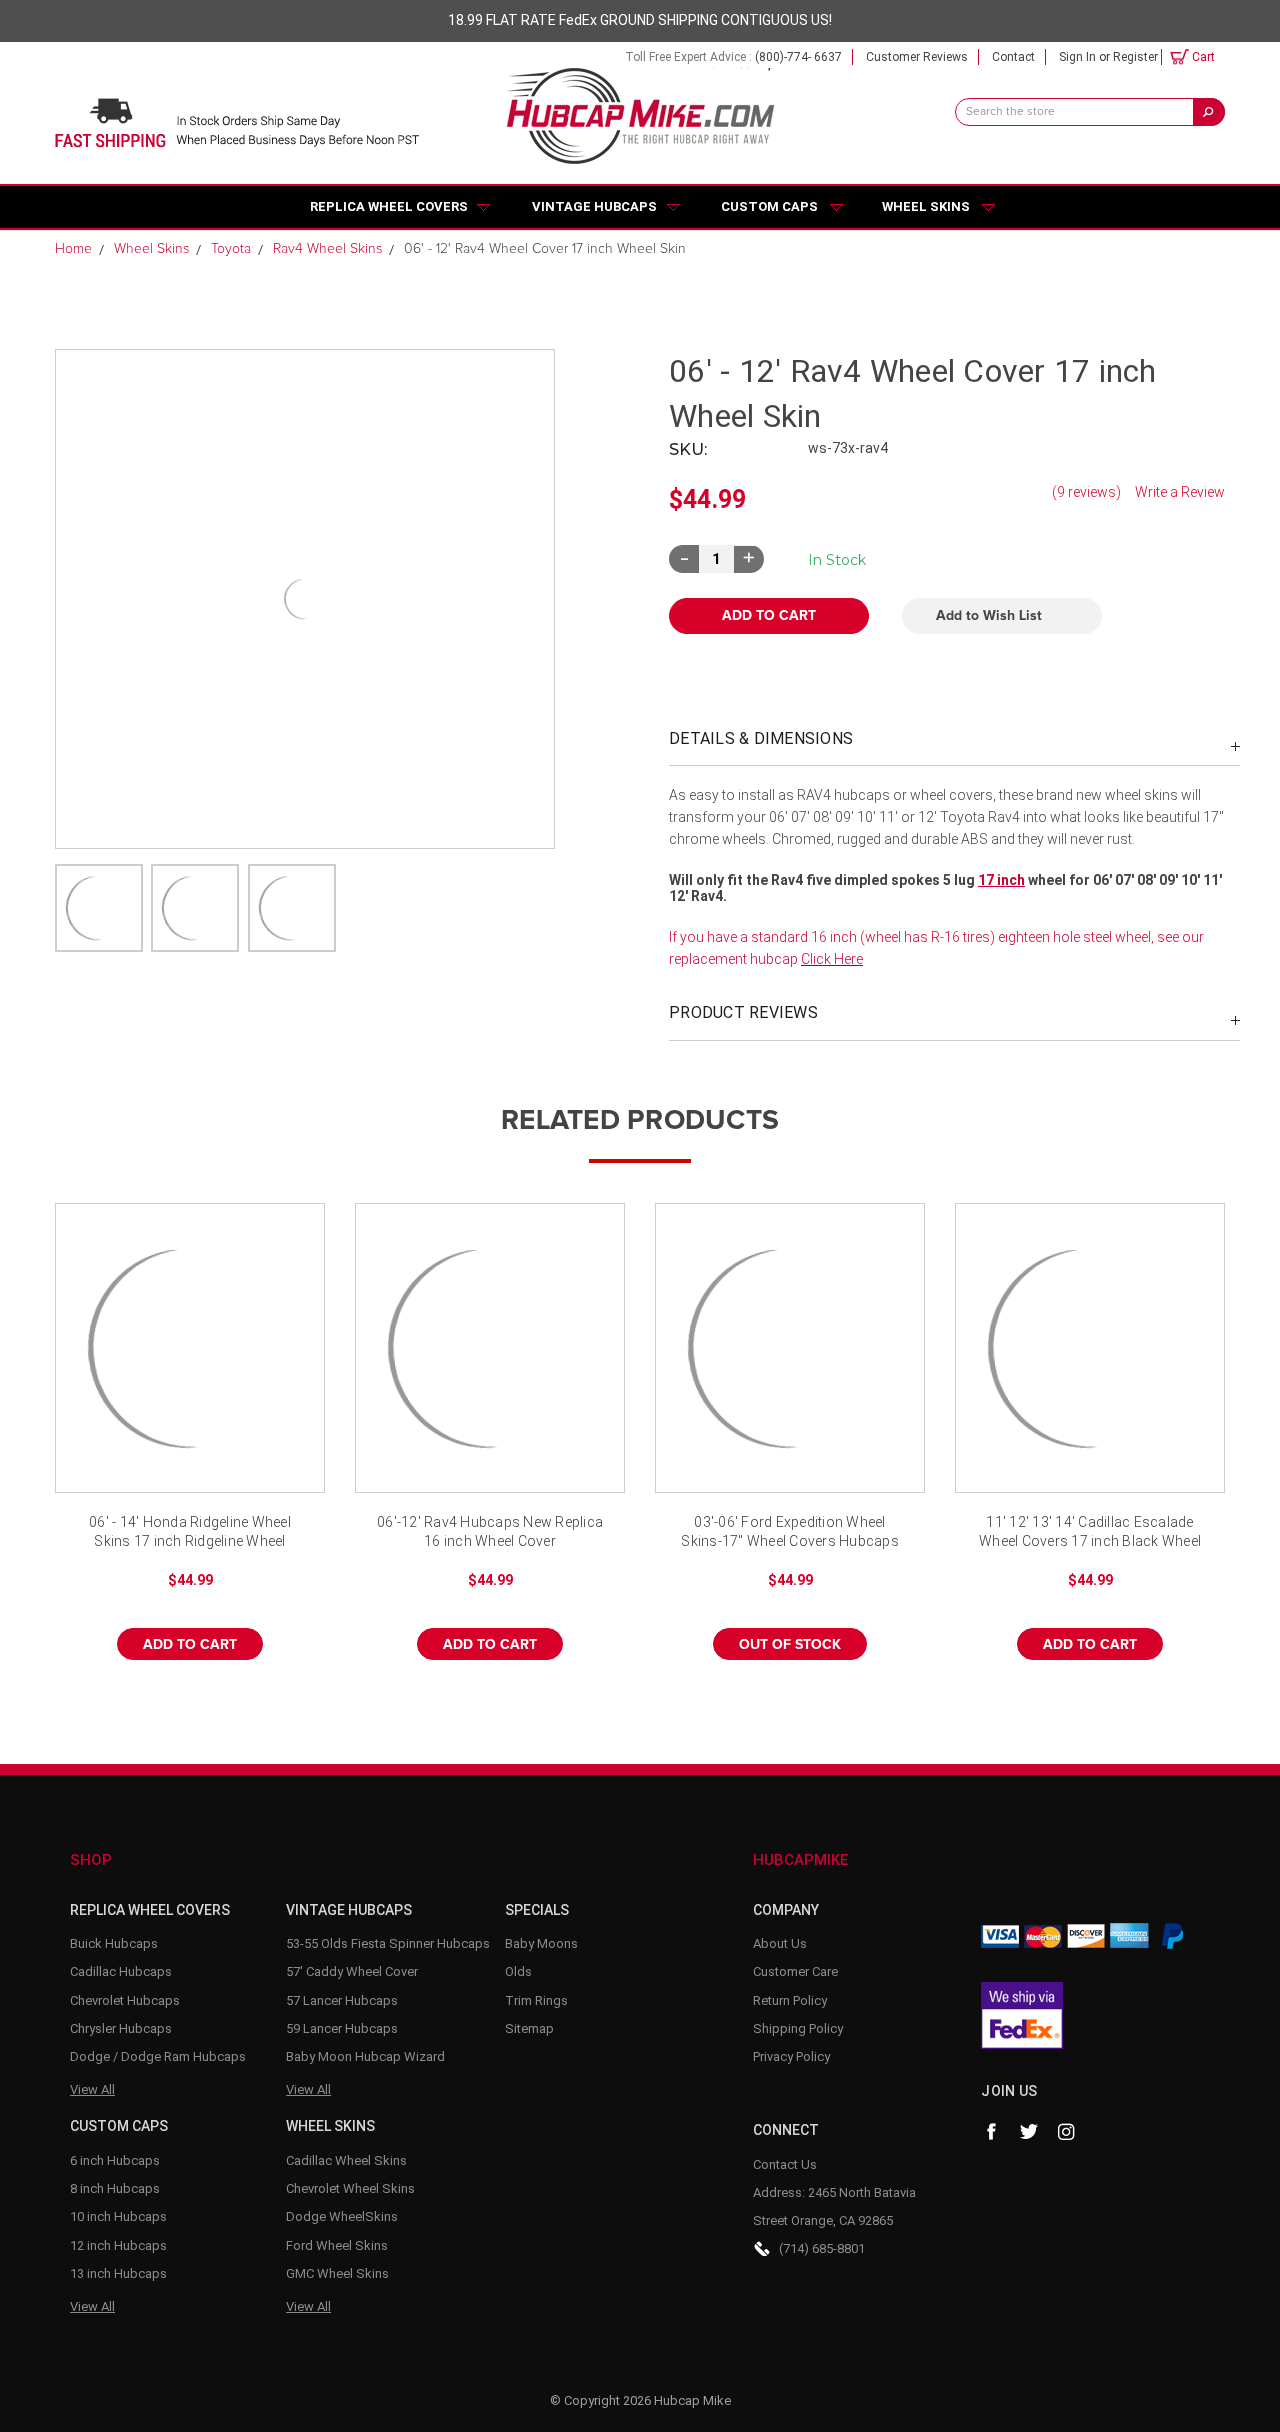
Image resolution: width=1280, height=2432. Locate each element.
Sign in (1077, 57)
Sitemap (529, 2028)
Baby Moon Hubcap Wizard (365, 2056)
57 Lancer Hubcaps (342, 2000)
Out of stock (790, 1365)
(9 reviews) (1086, 492)
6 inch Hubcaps (115, 2160)
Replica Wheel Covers (389, 206)
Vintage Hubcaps (594, 206)
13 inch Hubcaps (118, 2273)
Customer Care (795, 1971)
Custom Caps (769, 206)
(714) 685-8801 (822, 2248)
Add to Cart (190, 1645)
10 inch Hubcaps (118, 2216)
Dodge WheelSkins (342, 2216)
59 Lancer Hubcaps (342, 2028)
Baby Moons (541, 1943)
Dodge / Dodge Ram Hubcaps (158, 2056)
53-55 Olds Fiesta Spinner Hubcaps (388, 1943)
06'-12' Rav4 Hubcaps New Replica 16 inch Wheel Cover (490, 1532)
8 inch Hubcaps (115, 2188)
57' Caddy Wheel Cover (352, 1971)
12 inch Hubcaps (118, 2245)
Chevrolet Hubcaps (125, 2000)
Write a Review (1180, 492)
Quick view (190, 1348)
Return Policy (790, 2000)
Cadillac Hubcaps (121, 1971)
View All (92, 2089)
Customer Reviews (917, 57)
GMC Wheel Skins (337, 2273)
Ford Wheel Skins (337, 2245)
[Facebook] (991, 2132)
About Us (780, 1943)
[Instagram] (1067, 2132)
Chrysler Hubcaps (121, 2028)
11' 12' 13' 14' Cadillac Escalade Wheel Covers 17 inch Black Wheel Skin (1090, 1533)
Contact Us (785, 2164)
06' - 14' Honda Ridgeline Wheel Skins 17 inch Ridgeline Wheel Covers (190, 1533)
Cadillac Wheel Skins (346, 2160)
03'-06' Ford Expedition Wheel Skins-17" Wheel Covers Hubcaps (790, 1532)
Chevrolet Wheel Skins (350, 2188)
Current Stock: (837, 560)
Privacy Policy (791, 2056)
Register (1135, 57)
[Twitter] (1029, 2132)
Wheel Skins (926, 206)
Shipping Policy (798, 2028)
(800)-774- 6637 (798, 57)
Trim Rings (536, 2000)
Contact (1013, 57)
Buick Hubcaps (114, 1943)
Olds (518, 1971)
